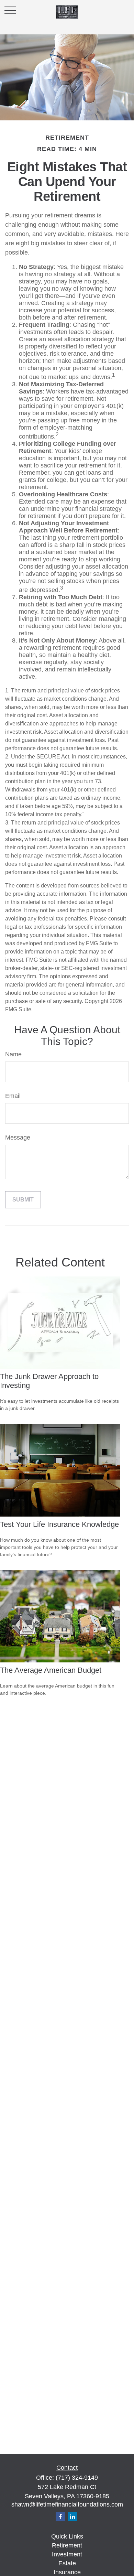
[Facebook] (60, 2516)
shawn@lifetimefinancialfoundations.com (67, 2504)
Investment (67, 2554)
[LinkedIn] (73, 2516)
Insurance (67, 2572)
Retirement (67, 2545)
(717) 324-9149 (77, 2478)
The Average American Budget (51, 1670)
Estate (67, 2563)
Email (13, 1096)
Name (13, 1054)
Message (18, 1138)
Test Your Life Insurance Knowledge (59, 1524)
